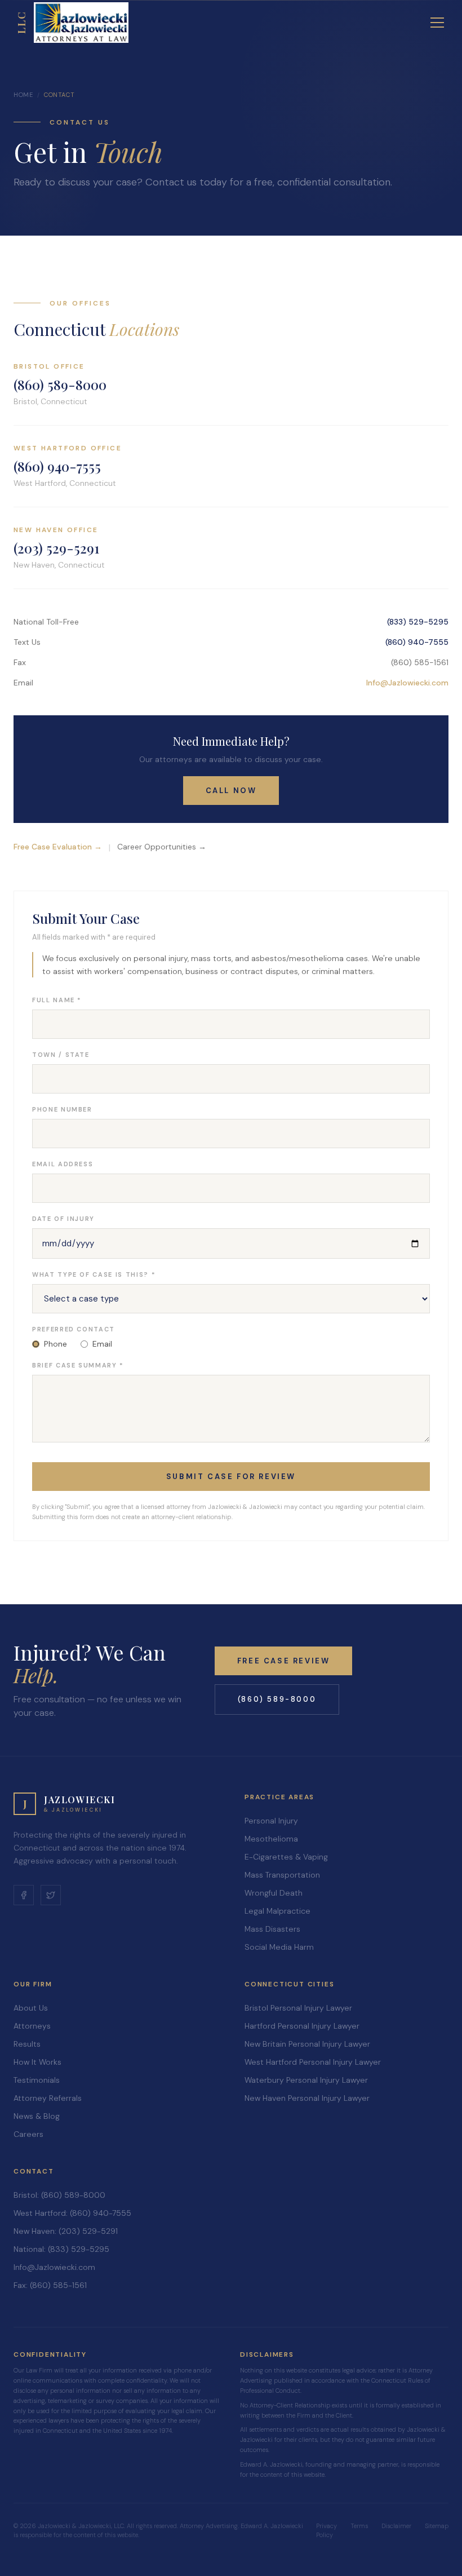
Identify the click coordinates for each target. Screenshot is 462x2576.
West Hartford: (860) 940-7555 (72, 2213)
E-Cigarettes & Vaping (286, 1857)
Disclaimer (396, 2526)
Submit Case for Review (231, 1477)
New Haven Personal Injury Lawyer (307, 2098)
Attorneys (32, 2026)
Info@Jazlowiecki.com (407, 683)
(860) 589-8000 (60, 384)
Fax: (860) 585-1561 (50, 2285)
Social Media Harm (279, 1947)
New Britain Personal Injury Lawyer (307, 2044)
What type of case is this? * (94, 1274)
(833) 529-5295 (418, 622)
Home (23, 95)
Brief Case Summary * (78, 1365)
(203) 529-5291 (56, 548)
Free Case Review (284, 1661)
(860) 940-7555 (57, 466)
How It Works (37, 2062)
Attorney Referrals (48, 2098)
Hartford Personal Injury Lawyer (302, 2026)
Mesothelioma (271, 1839)
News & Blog (37, 2116)
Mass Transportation (282, 1875)
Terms (359, 2526)
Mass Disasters (272, 1929)
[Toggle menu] (437, 23)
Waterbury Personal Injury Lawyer (306, 2080)
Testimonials (37, 2080)
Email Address (63, 1164)
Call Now (231, 791)
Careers (28, 2134)
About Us (31, 2008)
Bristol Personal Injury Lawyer (298, 2008)
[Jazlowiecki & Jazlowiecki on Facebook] (24, 1895)
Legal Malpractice (277, 1911)
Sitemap (437, 2526)
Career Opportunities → (162, 847)
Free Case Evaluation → (58, 847)
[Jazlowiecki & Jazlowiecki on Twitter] (51, 1895)
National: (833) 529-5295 (61, 2249)
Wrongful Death (274, 1893)
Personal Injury (271, 1821)
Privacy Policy (326, 2531)
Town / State (61, 1055)
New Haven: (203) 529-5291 (66, 2231)
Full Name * (57, 1000)
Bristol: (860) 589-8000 (59, 2195)
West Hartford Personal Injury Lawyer (313, 2062)
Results (27, 2044)
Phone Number (62, 1109)
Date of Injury (63, 1219)
